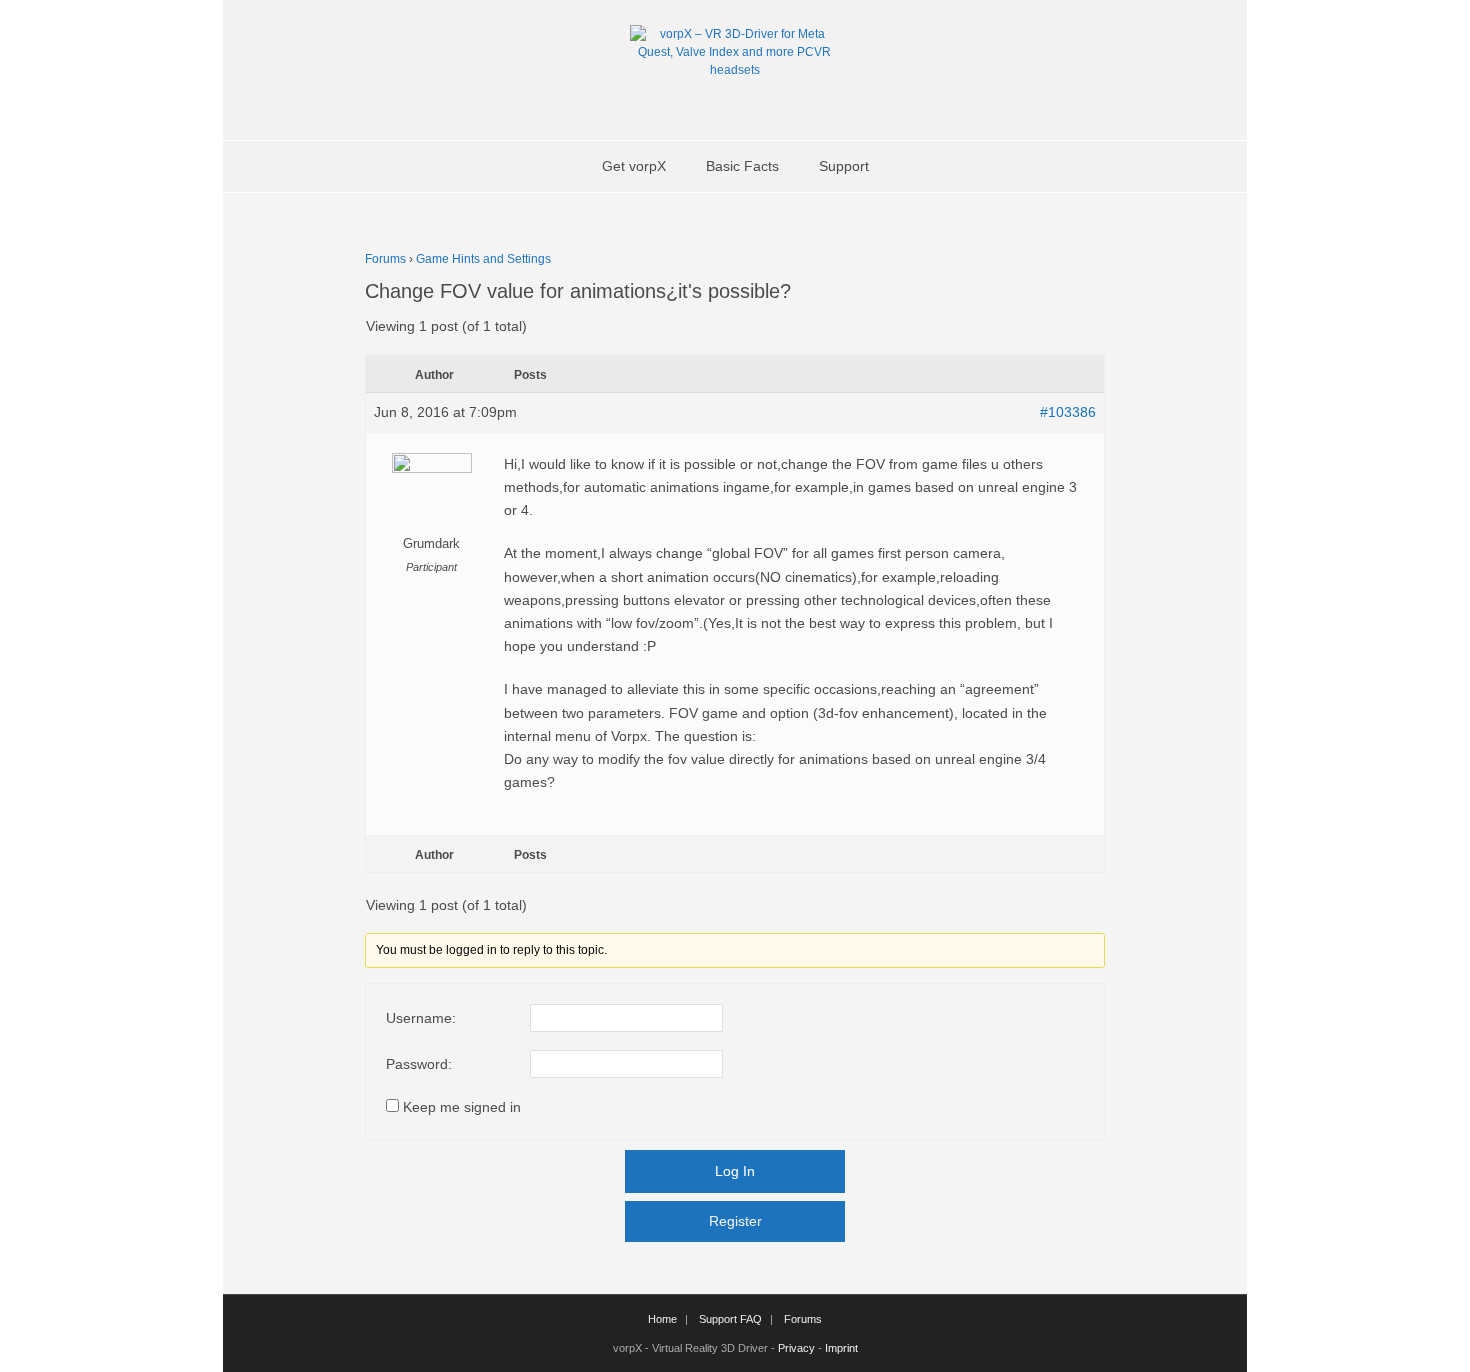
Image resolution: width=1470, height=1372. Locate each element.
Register (735, 1221)
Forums (385, 259)
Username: (421, 1018)
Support (844, 166)
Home (662, 1319)
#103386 (1068, 412)
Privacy (796, 1348)
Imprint (841, 1348)
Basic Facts (742, 166)
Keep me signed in (462, 1107)
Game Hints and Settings (483, 259)
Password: (419, 1064)
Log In (735, 1171)
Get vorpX (634, 166)
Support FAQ (730, 1319)
